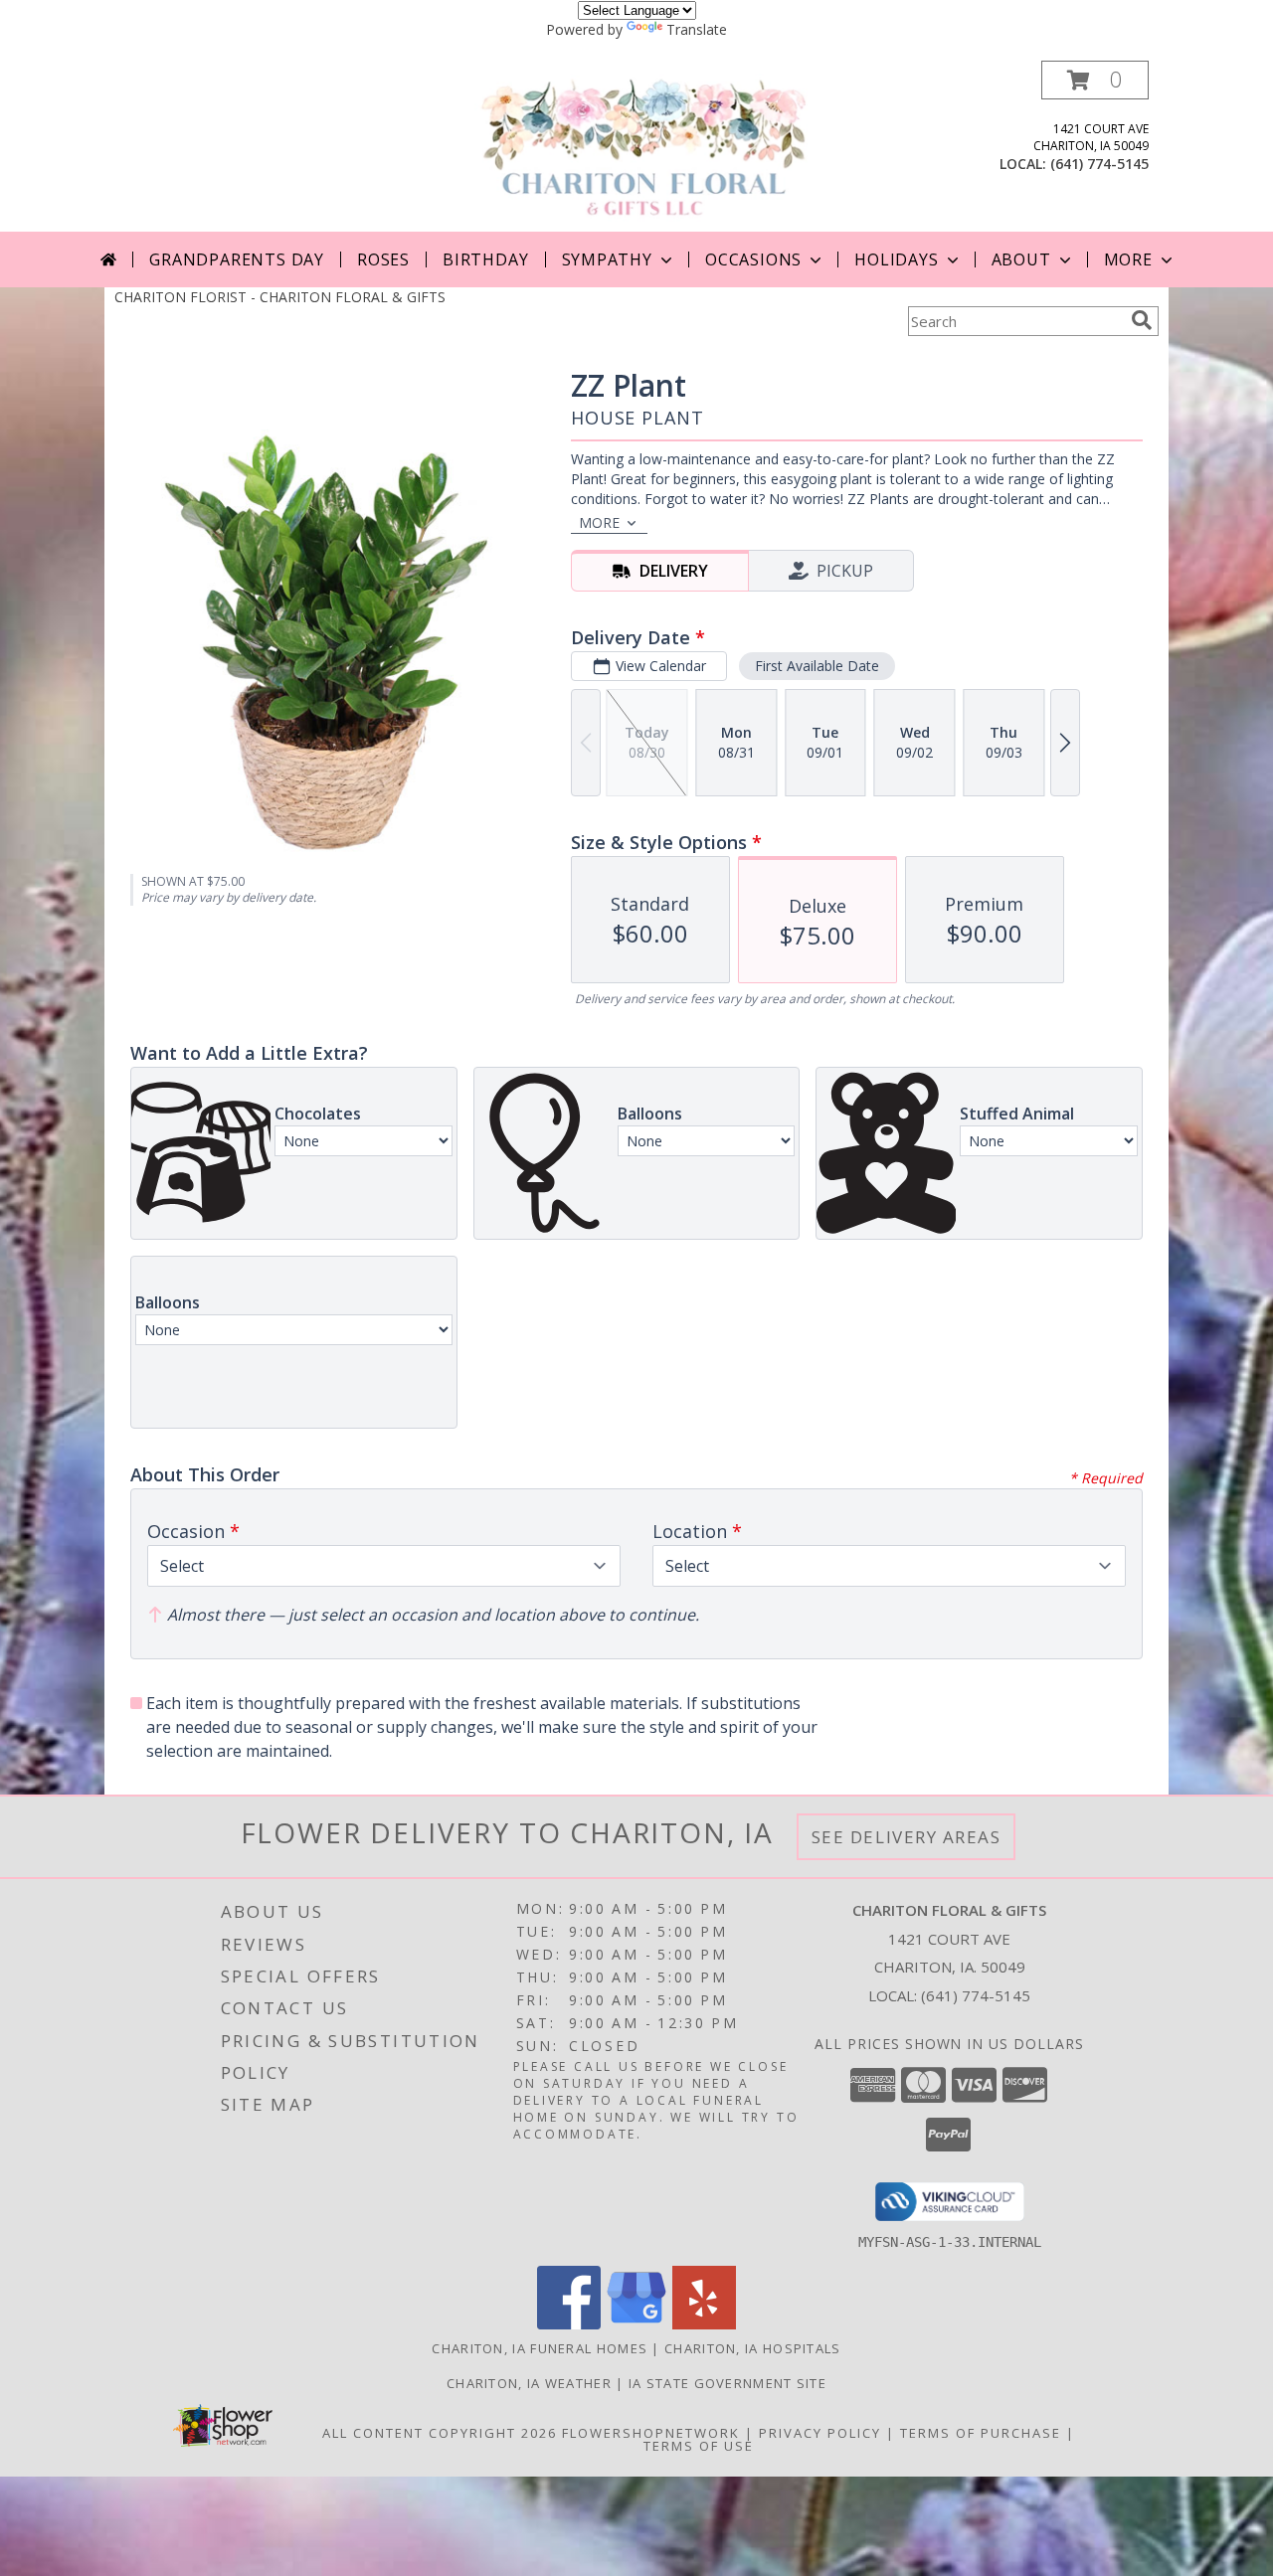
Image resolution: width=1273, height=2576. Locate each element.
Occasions (753, 259)
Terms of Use (699, 2446)
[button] (1095, 80)
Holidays (896, 259)
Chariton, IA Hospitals (753, 2348)
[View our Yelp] (704, 2324)
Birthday (485, 259)
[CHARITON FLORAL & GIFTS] (644, 146)
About (1021, 259)
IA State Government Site (727, 2383)
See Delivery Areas (907, 1837)
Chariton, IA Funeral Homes (540, 2348)
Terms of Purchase (981, 2433)
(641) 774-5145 (1099, 164)
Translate (697, 29)
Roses (383, 259)
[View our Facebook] (569, 2324)
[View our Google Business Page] (636, 2324)
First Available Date (817, 666)
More (1128, 259)
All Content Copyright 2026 (440, 2433)
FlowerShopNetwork (651, 2433)
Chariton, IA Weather (529, 2383)
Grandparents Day (237, 259)
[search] (1142, 320)
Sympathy (607, 259)
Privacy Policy (820, 2433)
